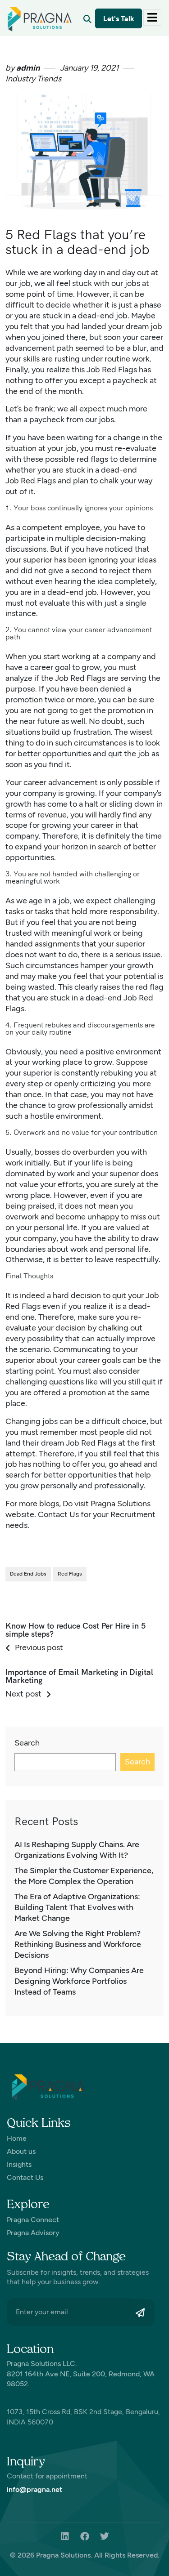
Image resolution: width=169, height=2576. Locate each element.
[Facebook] (85, 2536)
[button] (87, 19)
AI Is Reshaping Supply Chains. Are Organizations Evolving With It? (77, 1850)
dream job (144, 326)
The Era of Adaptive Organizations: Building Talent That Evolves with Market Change (77, 1907)
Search (27, 1743)
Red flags (70, 1574)
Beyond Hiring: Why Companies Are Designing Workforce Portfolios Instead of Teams (79, 1981)
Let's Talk (119, 19)
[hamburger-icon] (152, 18)
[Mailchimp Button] (143, 2313)
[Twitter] (105, 2536)
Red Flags (88, 678)
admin (27, 68)
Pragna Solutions (121, 1504)
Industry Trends (33, 79)
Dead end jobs (28, 1574)
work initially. (28, 1163)
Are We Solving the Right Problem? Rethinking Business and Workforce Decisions (78, 1944)
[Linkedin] (65, 2536)
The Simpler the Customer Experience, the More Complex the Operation (84, 1876)
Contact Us (58, 1514)
